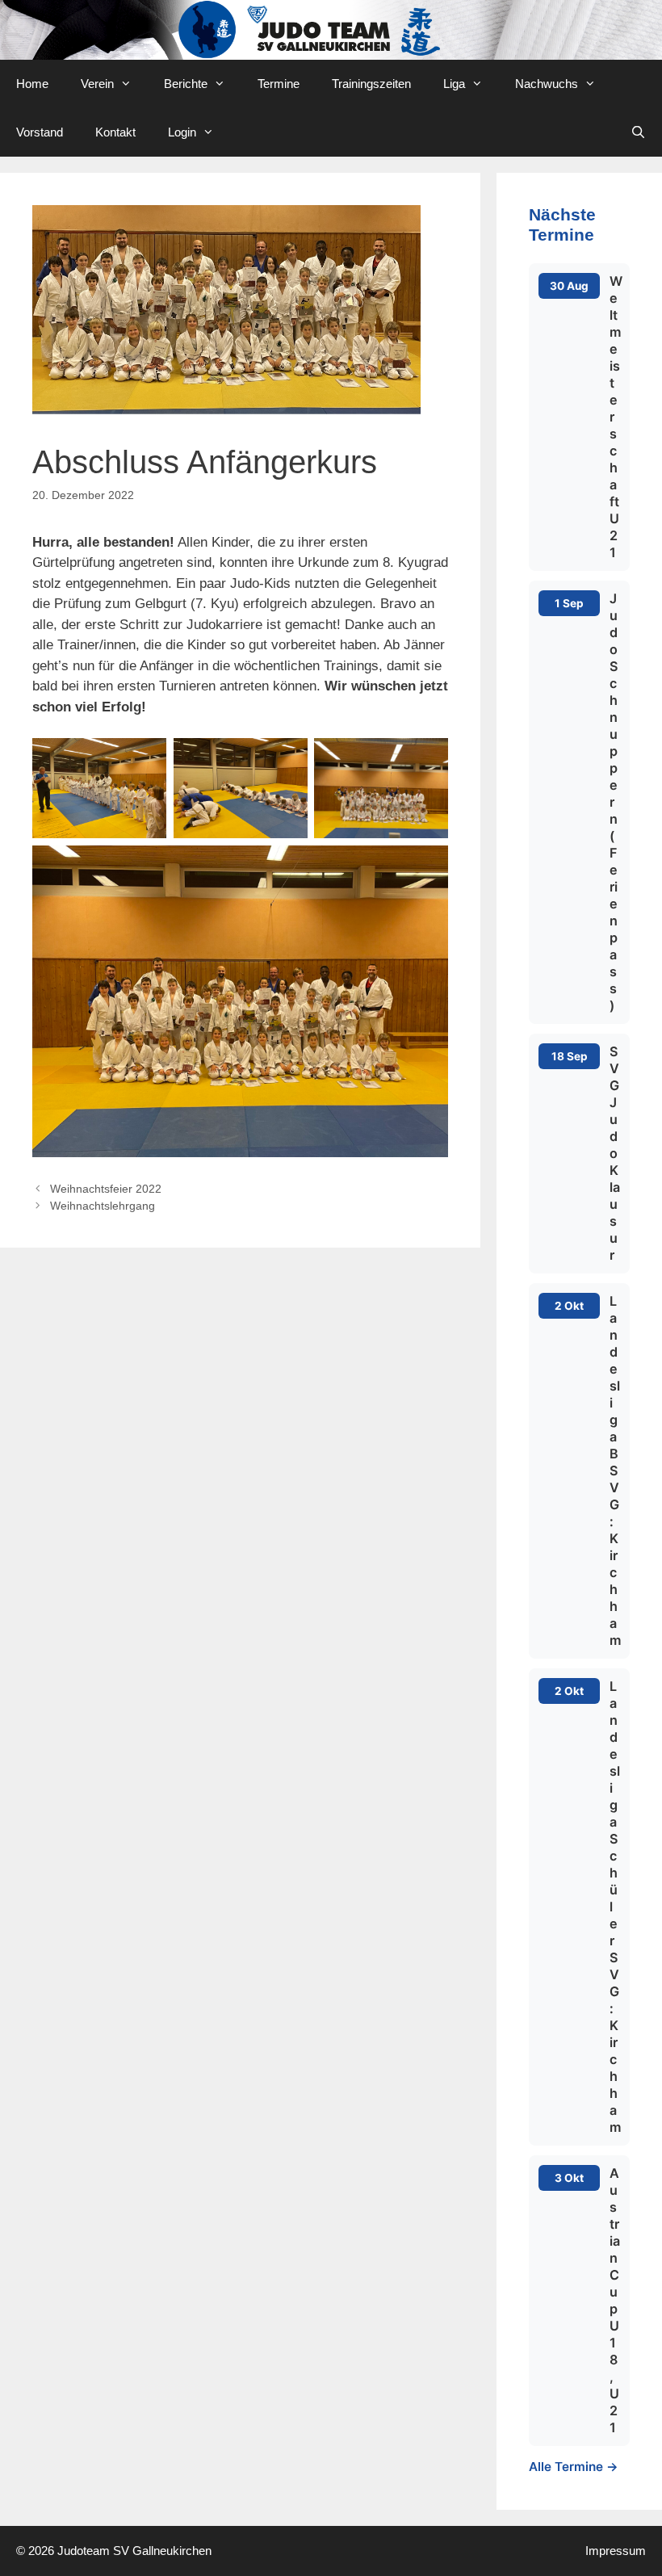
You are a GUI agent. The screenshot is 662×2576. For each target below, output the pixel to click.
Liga (454, 84)
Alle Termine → (574, 2467)
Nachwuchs (547, 84)
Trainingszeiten (371, 84)
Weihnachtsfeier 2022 (106, 1189)
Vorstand (40, 132)
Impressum (616, 2551)
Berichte (186, 84)
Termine (279, 84)
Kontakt (115, 132)
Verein (97, 84)
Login (182, 132)
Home (32, 84)
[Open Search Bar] (638, 132)
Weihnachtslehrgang (103, 1206)
